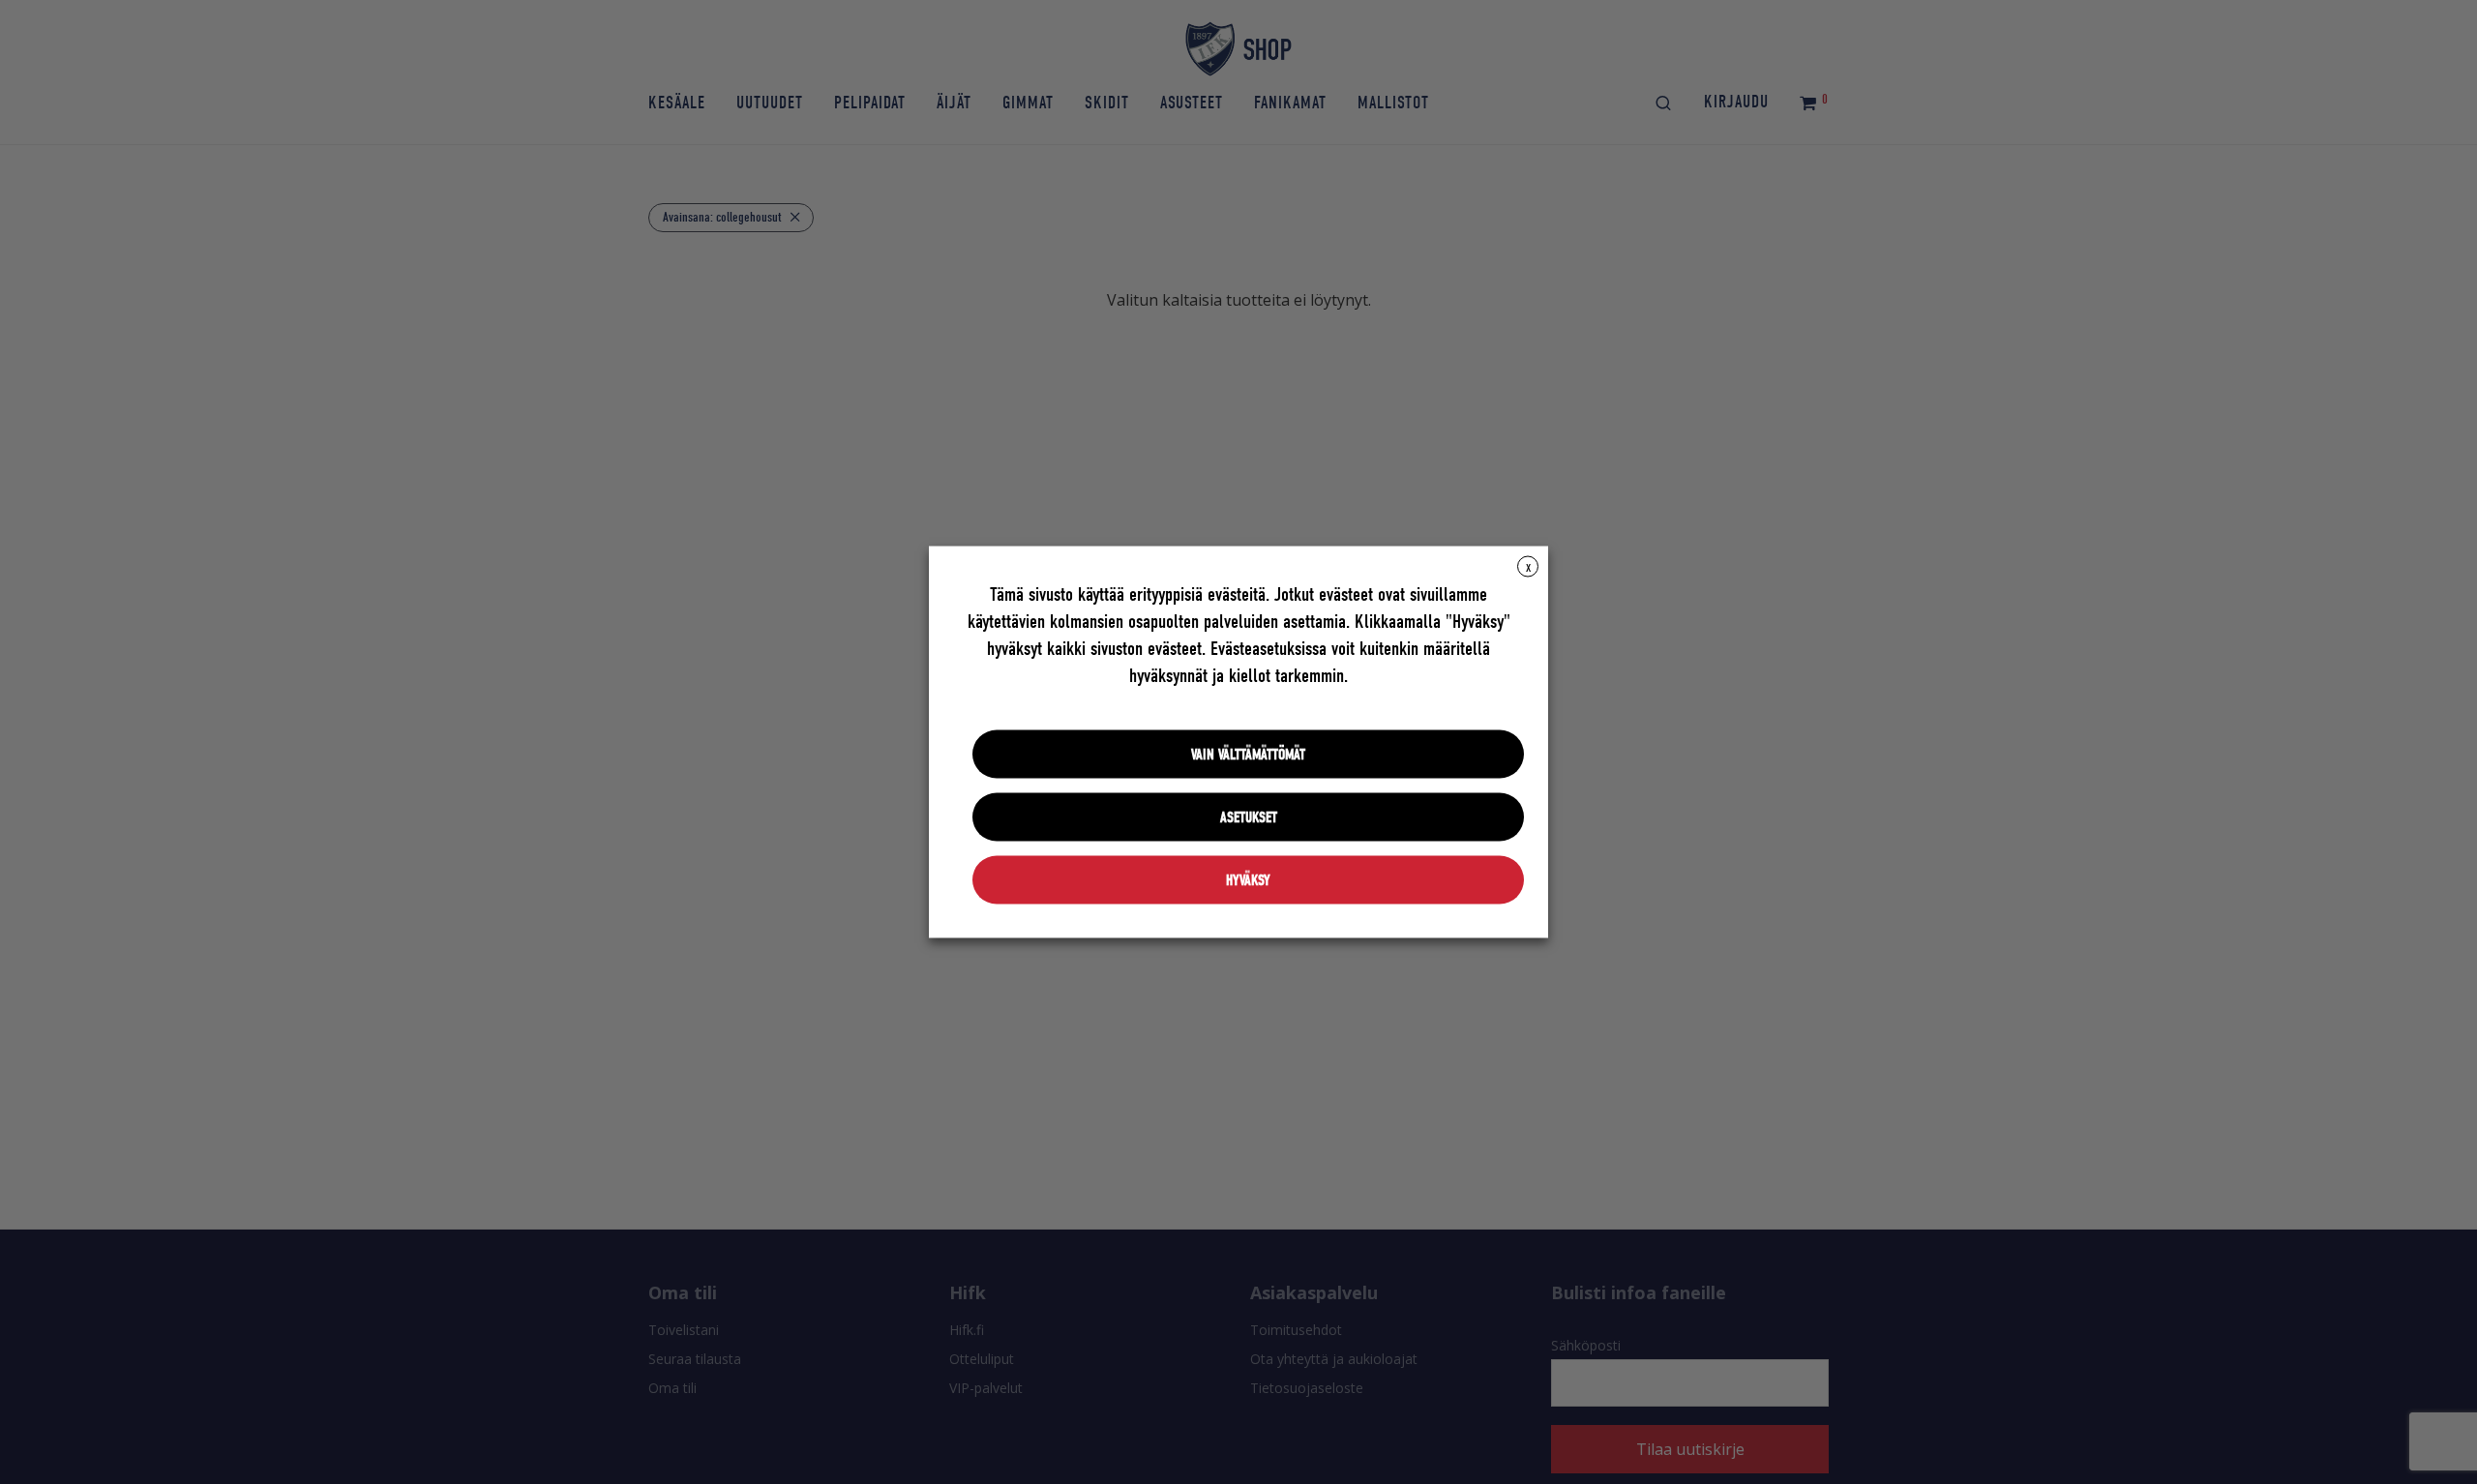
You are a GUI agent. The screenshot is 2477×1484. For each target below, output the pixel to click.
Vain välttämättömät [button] (1248, 755)
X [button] (1528, 568)
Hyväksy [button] (1248, 880)
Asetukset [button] (1249, 817)
